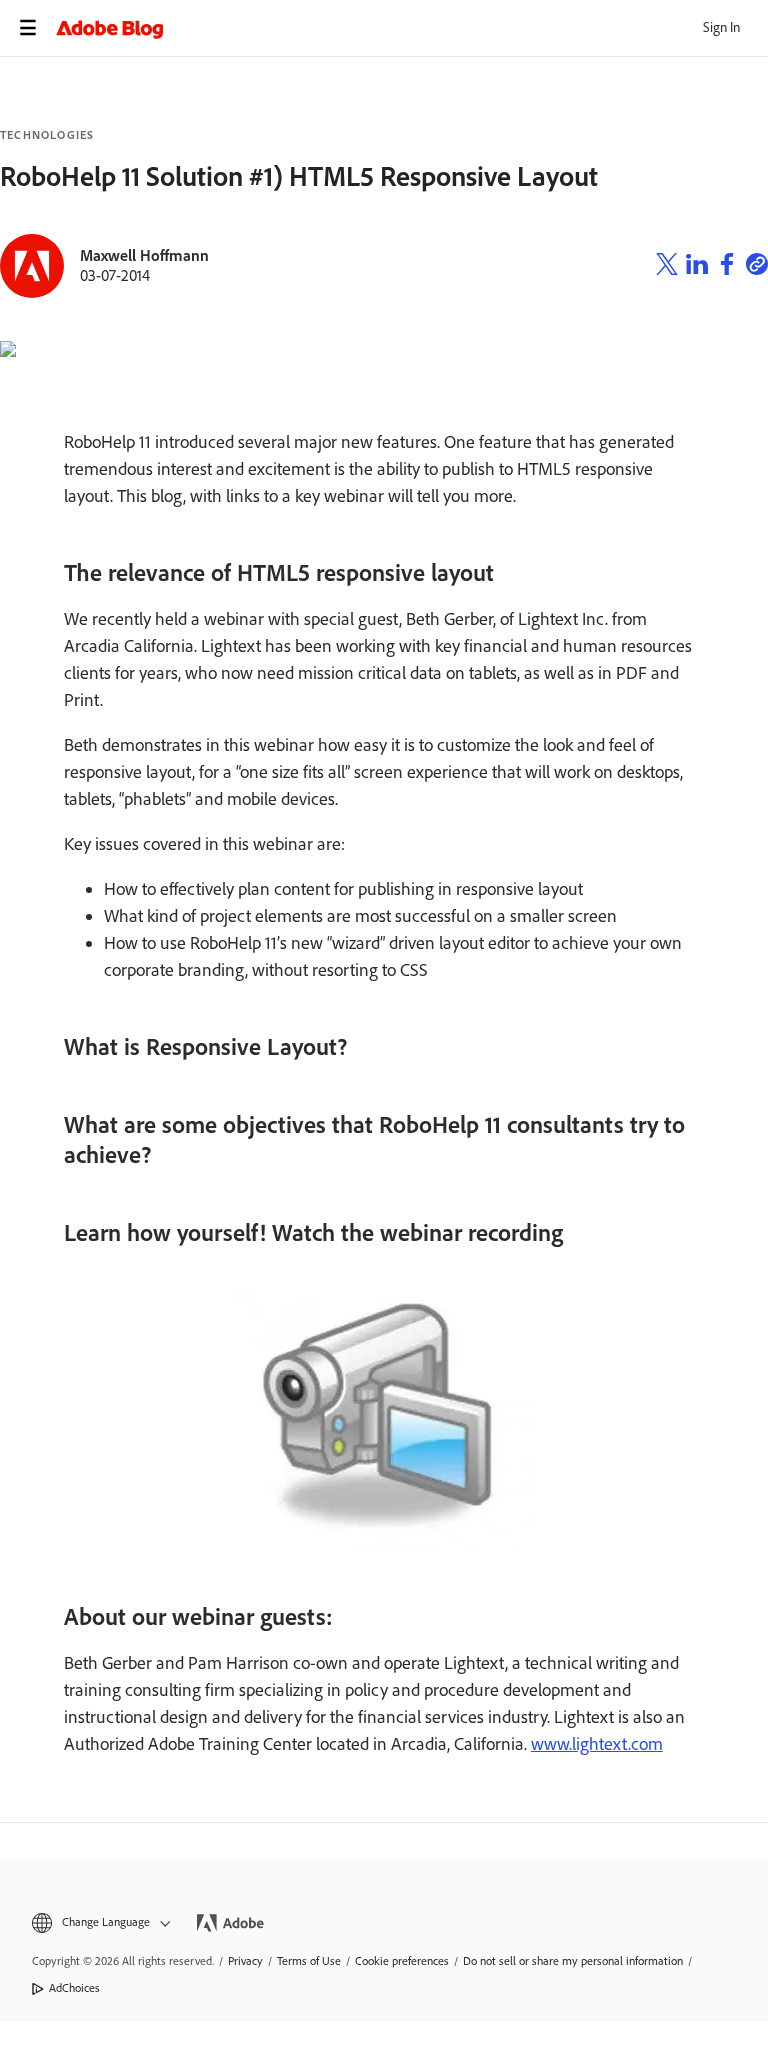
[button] (99, 1922)
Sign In (721, 27)
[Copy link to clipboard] (757, 267)
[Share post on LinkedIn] (697, 267)
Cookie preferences (402, 1961)
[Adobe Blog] (412, 28)
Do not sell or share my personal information (573, 1961)
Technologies (47, 135)
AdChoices (74, 1988)
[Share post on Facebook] (727, 267)
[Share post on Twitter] (667, 267)
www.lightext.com (597, 1744)
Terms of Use (309, 1961)
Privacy (245, 1961)
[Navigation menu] (28, 28)
